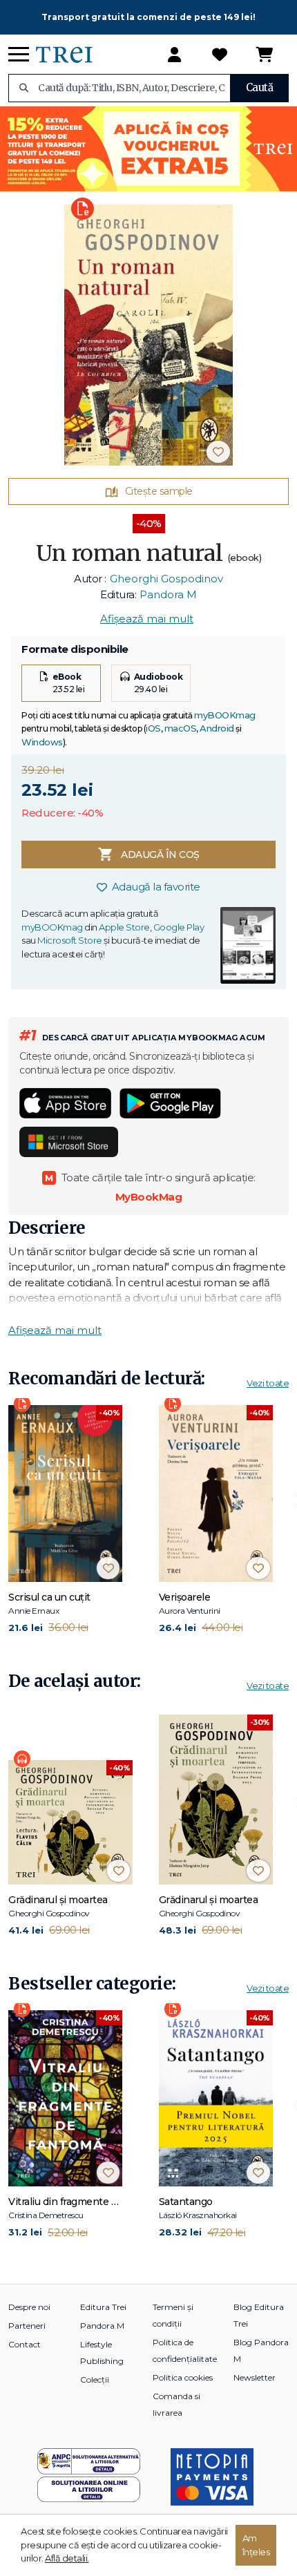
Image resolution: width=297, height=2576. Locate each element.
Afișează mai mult (147, 619)
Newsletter (255, 2377)
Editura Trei (103, 2307)
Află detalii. (67, 2558)
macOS (181, 728)
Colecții (95, 2379)
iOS (153, 728)
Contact (25, 2344)
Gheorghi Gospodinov (166, 579)
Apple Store (124, 927)
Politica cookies (183, 2377)
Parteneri (27, 2326)
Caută (260, 87)
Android (217, 728)
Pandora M (168, 594)
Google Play (179, 927)
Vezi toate (268, 1383)
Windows (42, 742)
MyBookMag (149, 1197)
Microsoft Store (70, 940)
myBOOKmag (225, 715)
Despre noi (29, 2307)
